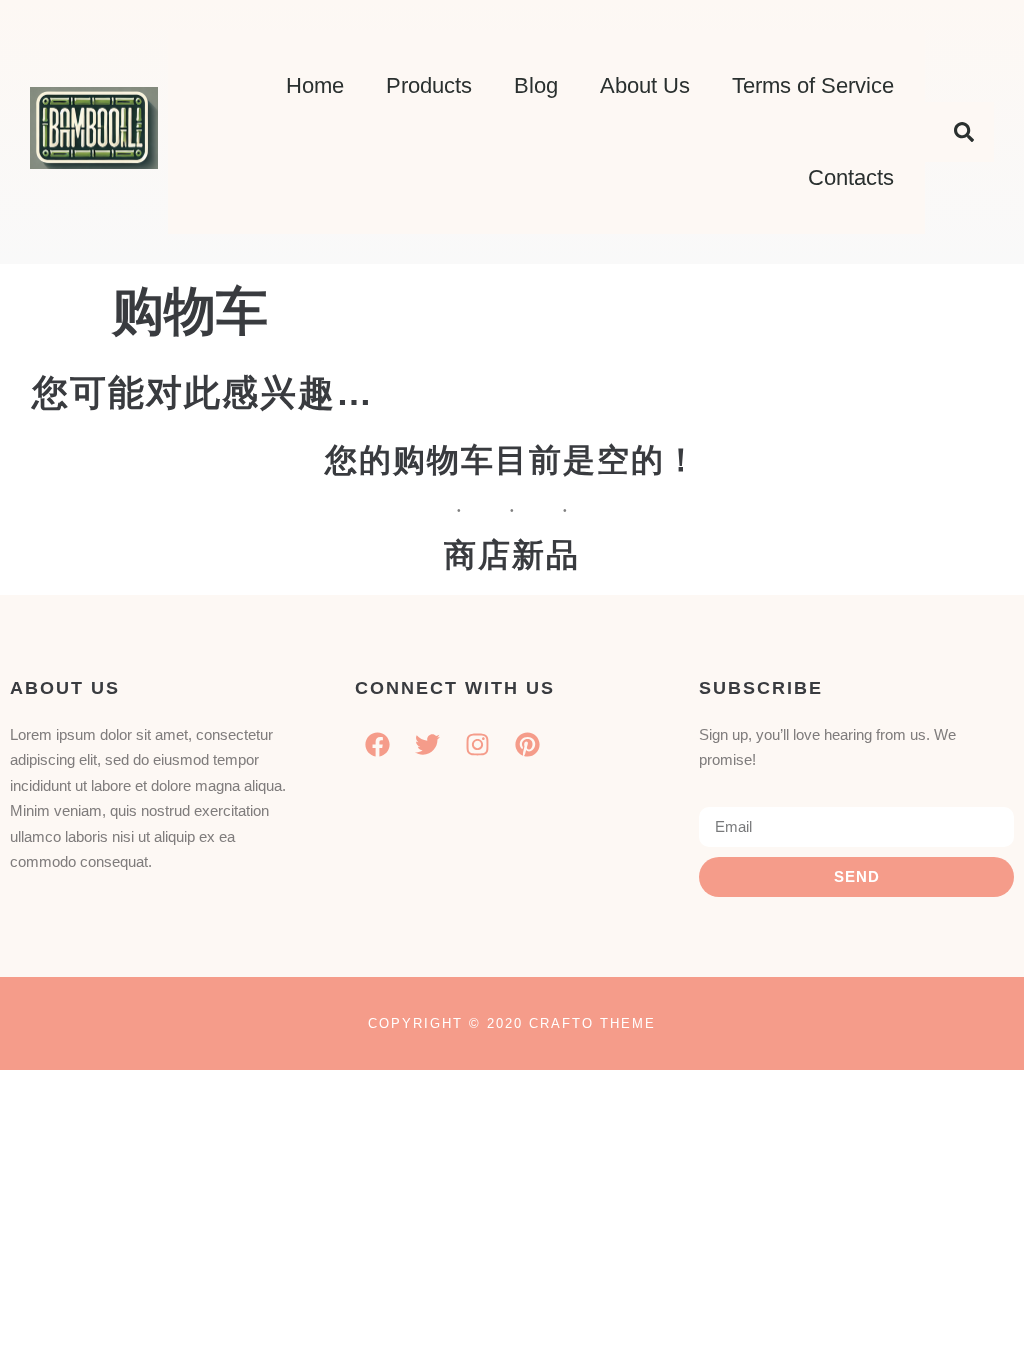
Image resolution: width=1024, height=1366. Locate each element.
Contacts (851, 177)
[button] (964, 132)
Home (315, 85)
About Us (645, 85)
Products (429, 85)
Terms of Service (813, 85)
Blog (536, 85)
